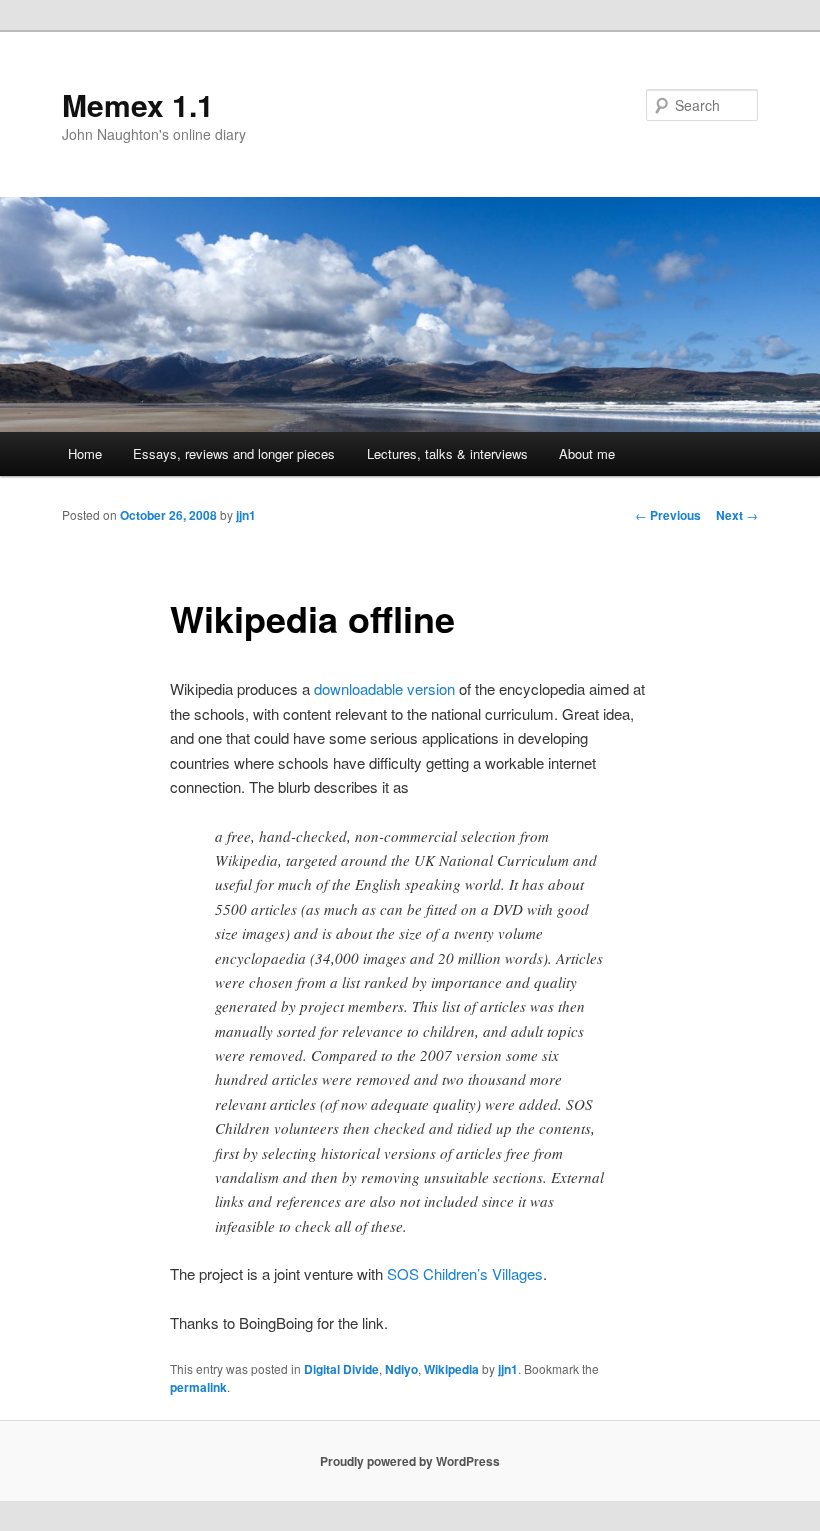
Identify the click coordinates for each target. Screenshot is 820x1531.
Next (737, 515)
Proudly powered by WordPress (410, 1461)
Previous (668, 515)
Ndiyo (401, 1369)
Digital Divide (341, 1369)
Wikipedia (451, 1369)
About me (587, 453)
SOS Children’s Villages (465, 1273)
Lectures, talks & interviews (447, 453)
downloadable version (384, 688)
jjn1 (246, 515)
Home (85, 453)
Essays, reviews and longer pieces (234, 453)
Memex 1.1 (138, 104)
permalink (198, 1387)
